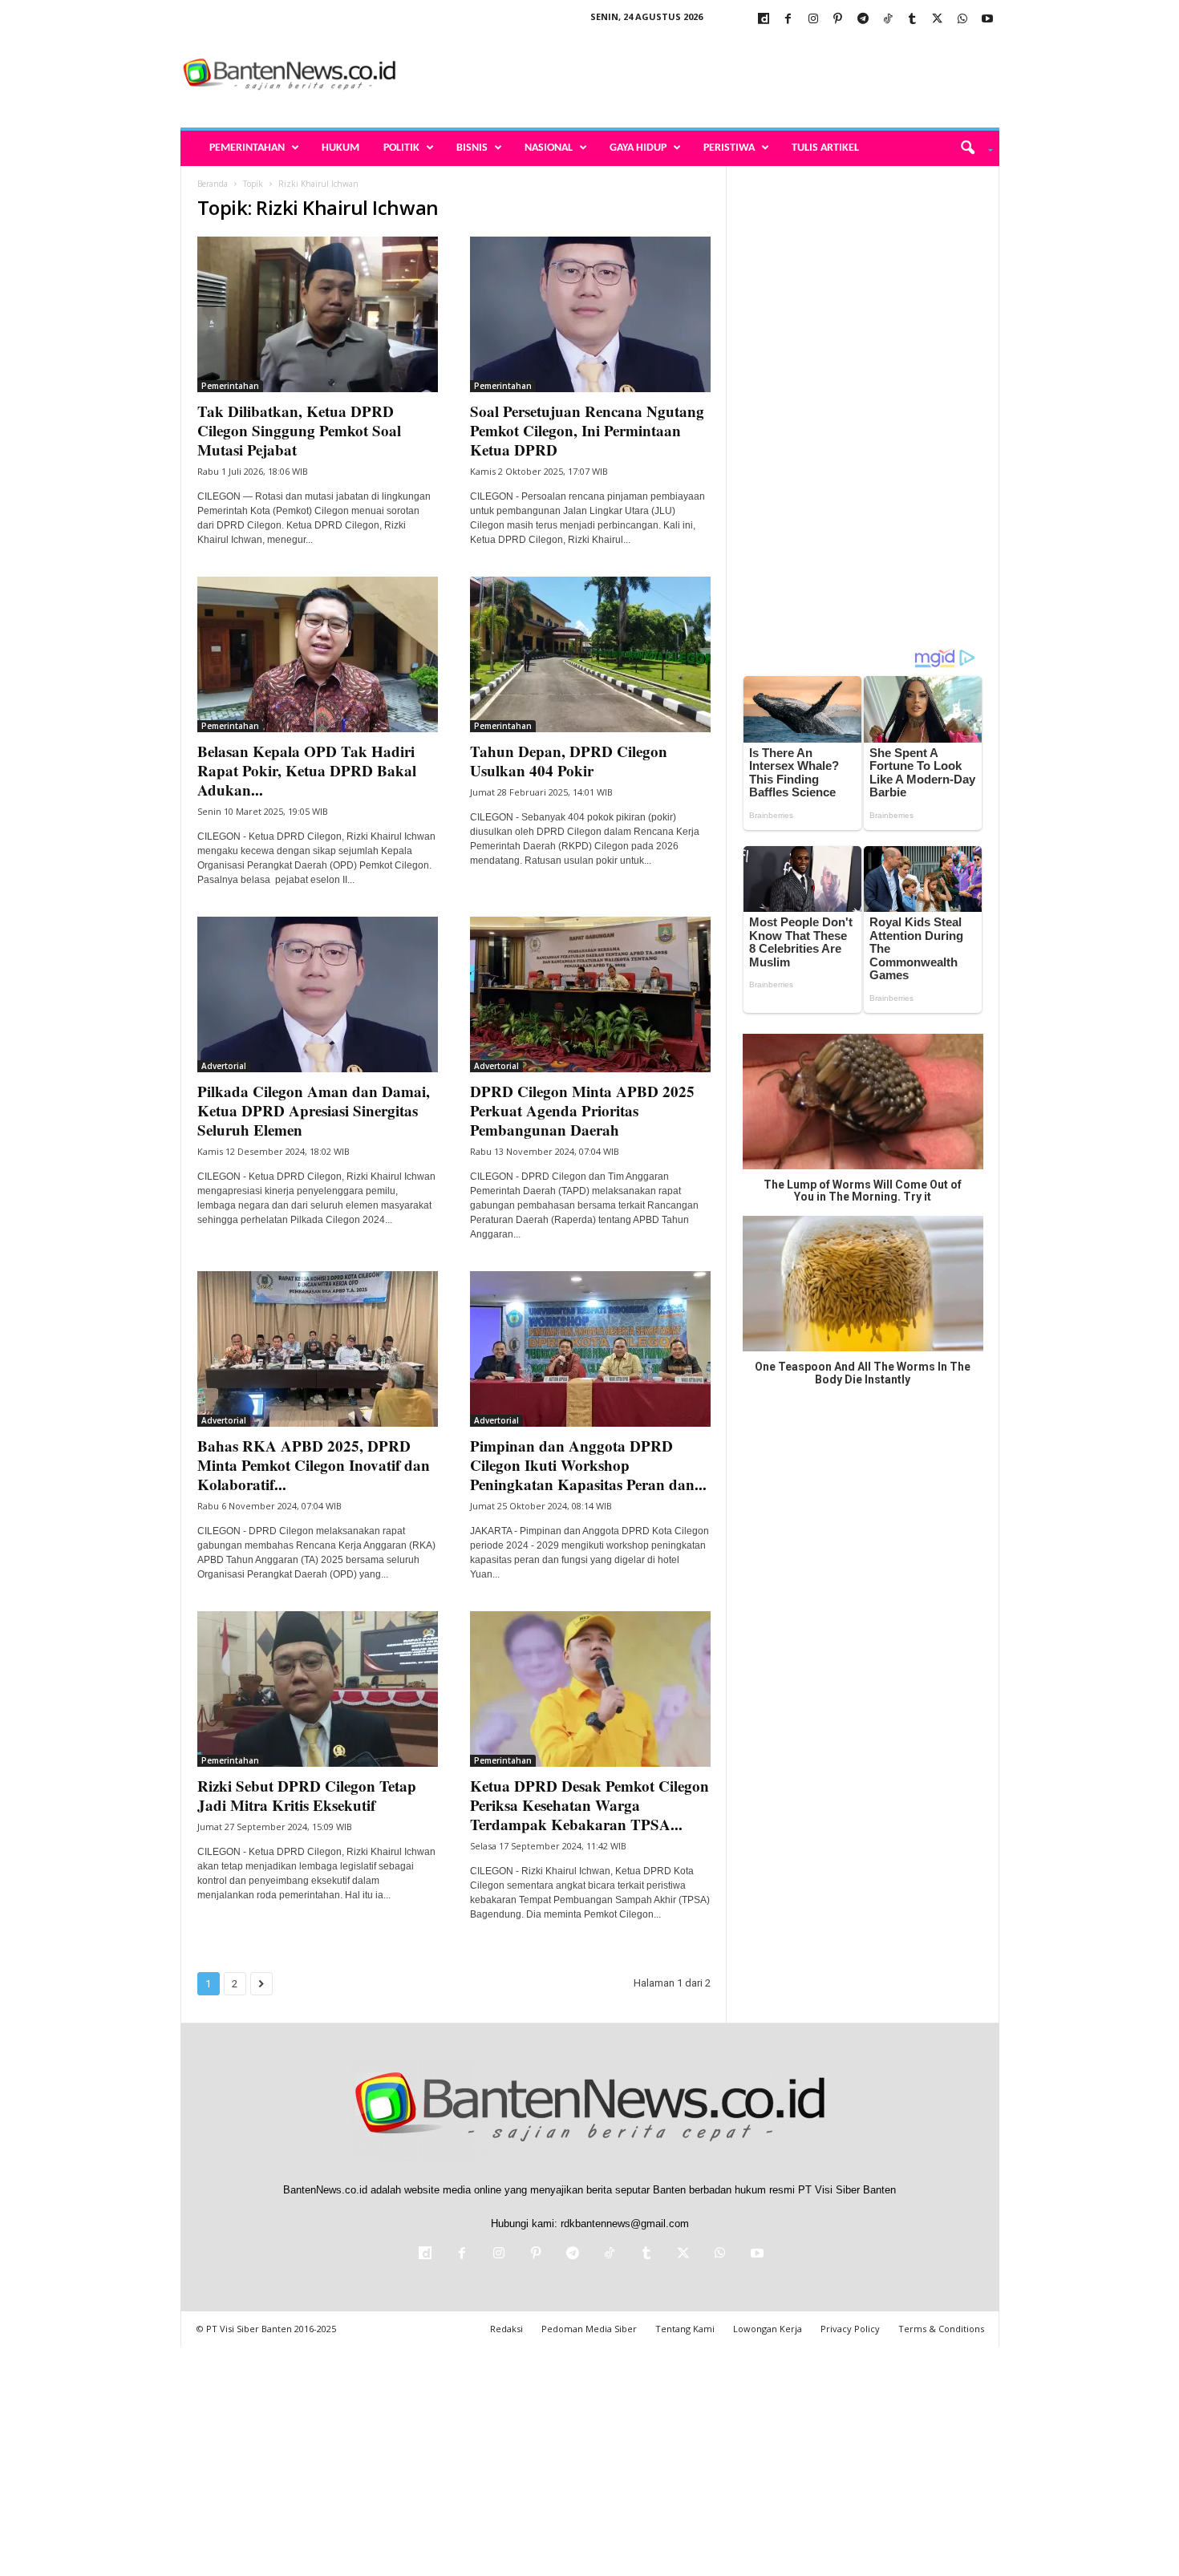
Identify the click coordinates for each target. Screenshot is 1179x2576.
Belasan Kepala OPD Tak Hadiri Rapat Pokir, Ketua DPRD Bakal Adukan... (307, 770)
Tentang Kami (685, 2329)
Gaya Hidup (638, 148)
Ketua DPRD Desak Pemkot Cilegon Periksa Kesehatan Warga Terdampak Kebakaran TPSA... (589, 1805)
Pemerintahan (247, 148)
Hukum (340, 148)
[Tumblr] (913, 20)
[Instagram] (813, 20)
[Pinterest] (838, 20)
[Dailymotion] (764, 20)
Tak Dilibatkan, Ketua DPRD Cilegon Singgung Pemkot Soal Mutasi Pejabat (299, 430)
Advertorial (224, 1066)
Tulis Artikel (825, 148)
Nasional (549, 148)
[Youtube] (987, 20)
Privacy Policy (850, 2329)
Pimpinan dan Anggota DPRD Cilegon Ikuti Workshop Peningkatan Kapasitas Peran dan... (588, 1465)
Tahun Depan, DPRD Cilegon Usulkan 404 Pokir (569, 761)
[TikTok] (888, 20)
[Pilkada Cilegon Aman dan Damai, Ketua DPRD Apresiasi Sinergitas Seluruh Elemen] (318, 994)
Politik (401, 148)
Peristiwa (729, 148)
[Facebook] (788, 20)
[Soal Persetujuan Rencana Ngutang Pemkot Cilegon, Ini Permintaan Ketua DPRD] (590, 314)
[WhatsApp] (962, 20)
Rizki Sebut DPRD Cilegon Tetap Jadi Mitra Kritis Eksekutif (307, 1795)
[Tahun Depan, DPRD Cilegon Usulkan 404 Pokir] (590, 654)
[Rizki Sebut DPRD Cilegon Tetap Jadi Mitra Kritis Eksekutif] (318, 1689)
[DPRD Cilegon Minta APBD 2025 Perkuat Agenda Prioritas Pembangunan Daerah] (590, 994)
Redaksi (506, 2329)
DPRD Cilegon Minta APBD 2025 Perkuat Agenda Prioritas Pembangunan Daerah (582, 1110)
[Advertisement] (707, 75)
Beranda (213, 184)
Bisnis (472, 148)
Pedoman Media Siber (589, 2329)
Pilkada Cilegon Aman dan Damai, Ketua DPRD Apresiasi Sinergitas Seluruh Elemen (314, 1110)
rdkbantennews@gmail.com (625, 2224)
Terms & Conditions (941, 2329)
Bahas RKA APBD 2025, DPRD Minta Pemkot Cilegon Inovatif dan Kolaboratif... (314, 1465)
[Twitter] (938, 20)
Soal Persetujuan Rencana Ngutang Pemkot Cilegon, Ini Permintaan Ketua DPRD (587, 430)
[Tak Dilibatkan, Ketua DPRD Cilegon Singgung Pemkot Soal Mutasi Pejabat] (318, 314)
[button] (971, 148)
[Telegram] (863, 20)
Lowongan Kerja (768, 2329)
